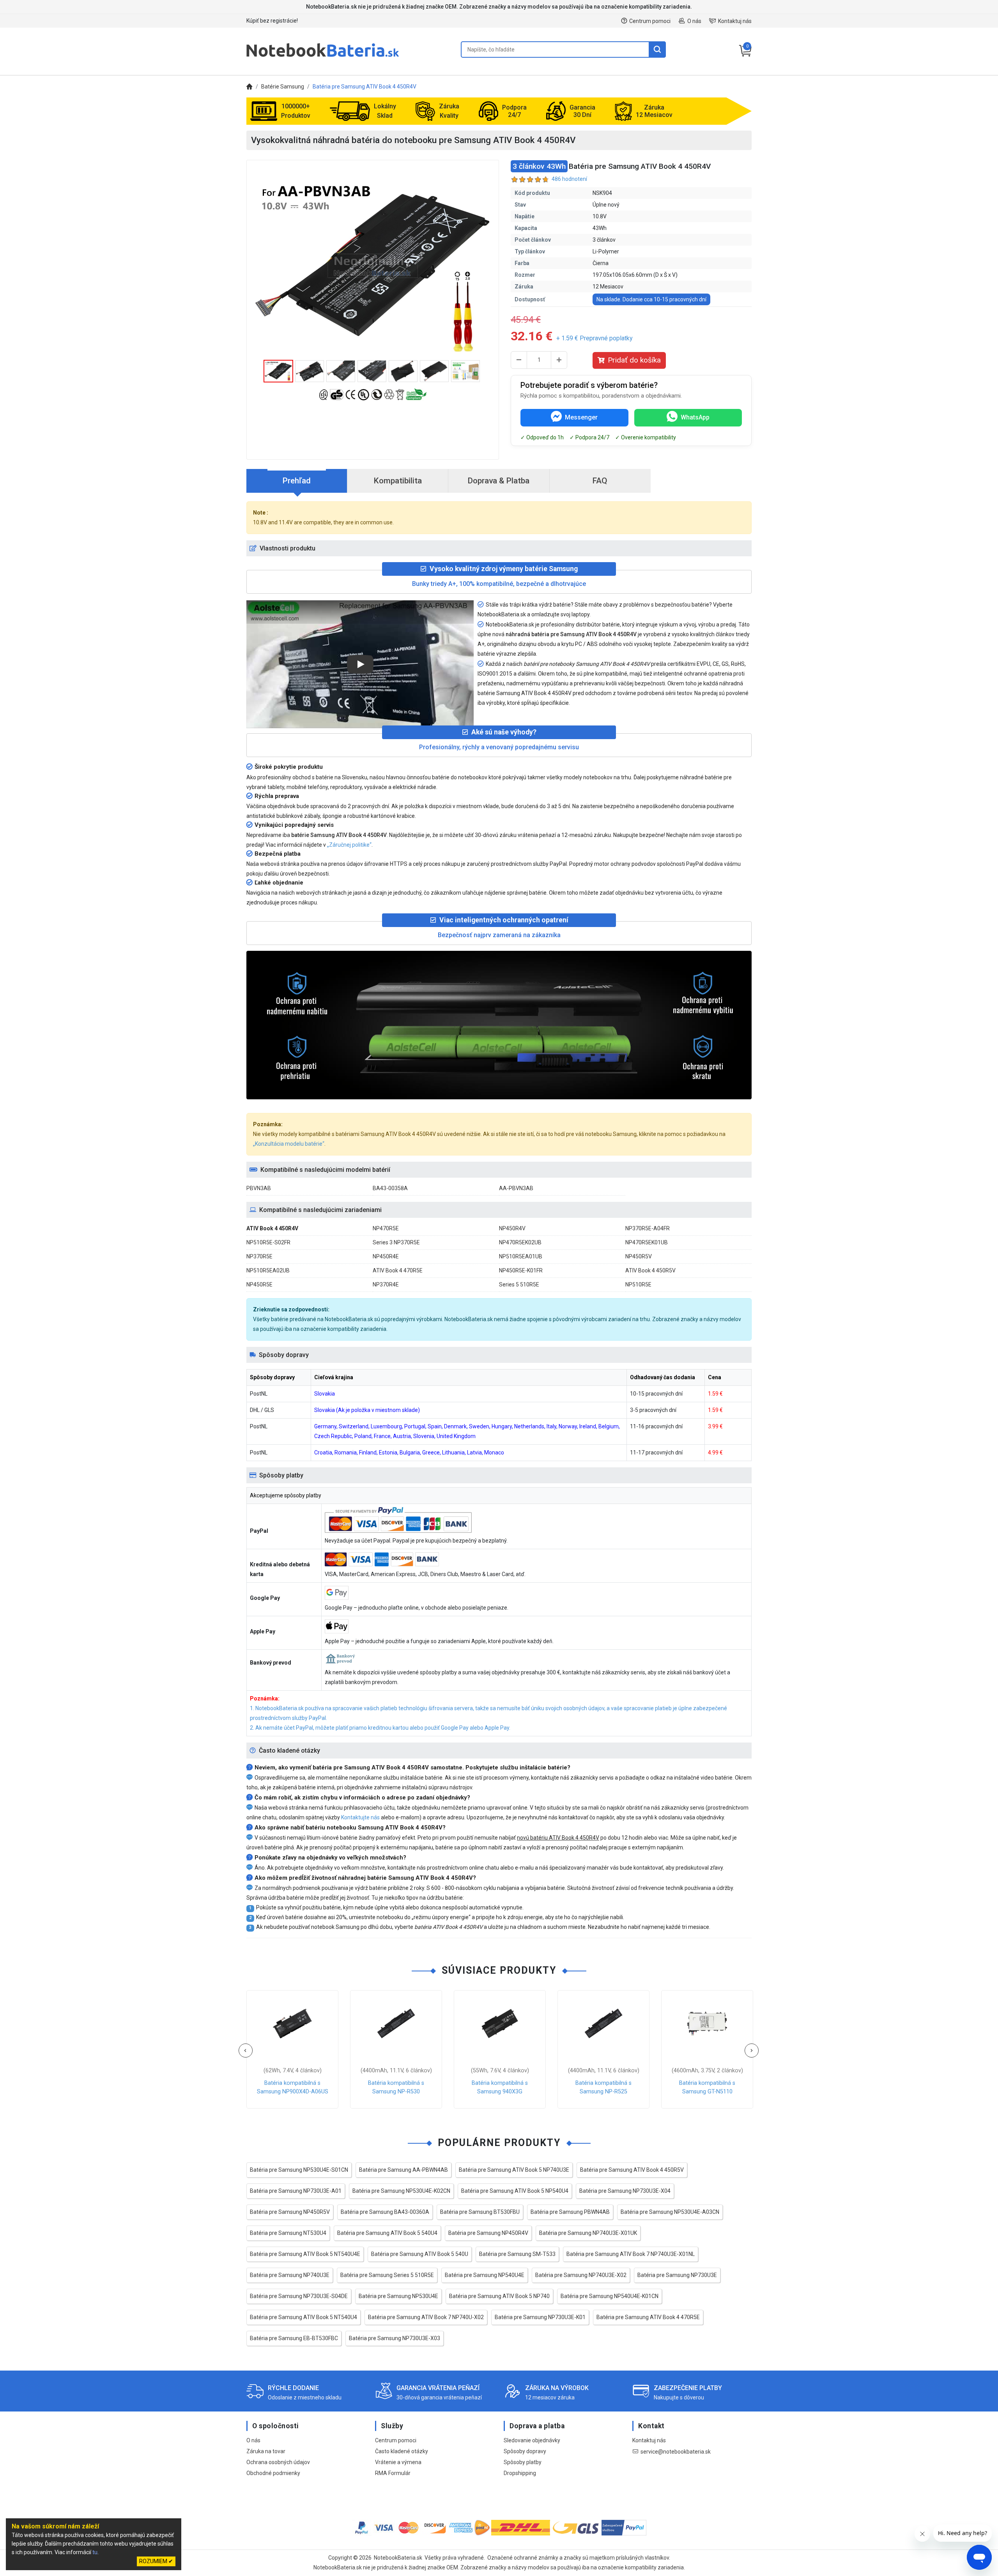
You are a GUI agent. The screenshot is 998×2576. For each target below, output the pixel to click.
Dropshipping (520, 2473)
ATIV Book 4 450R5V (650, 1270)
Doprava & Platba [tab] (499, 481)
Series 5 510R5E (519, 1284)
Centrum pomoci (650, 21)
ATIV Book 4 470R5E (398, 1270)
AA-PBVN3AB (516, 1188)
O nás (694, 21)
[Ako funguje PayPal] (624, 2529)
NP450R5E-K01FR (521, 1270)
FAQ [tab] (600, 481)
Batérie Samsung (283, 87)
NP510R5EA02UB (268, 1270)
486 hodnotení (569, 179)
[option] (373, 266)
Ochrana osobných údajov (278, 2462)
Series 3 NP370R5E (396, 1242)
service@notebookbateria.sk (676, 2452)
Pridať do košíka (634, 360)
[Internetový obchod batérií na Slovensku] (323, 57)
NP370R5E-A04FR (648, 1228)
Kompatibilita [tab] (398, 481)
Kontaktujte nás (360, 1817)
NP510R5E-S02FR (268, 1242)
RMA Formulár (393, 2473)
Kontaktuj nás (735, 21)
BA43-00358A (390, 1188)
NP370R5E (259, 1256)
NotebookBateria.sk (398, 2558)
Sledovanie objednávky (532, 2440)
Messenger (581, 417)
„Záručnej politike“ (349, 845)
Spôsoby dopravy (525, 2451)
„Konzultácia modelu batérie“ (289, 1144)
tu (95, 2552)
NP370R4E (386, 1284)
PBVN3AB (259, 1188)
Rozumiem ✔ (156, 2561)
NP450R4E (386, 1256)
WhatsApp (695, 417)
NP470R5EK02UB (520, 1242)
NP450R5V (639, 1256)
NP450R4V (512, 1228)
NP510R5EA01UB (521, 1256)
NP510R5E (638, 1284)
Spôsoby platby (523, 2462)
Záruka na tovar (266, 2451)
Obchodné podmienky (273, 2473)
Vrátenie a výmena (398, 2462)
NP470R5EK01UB (647, 1242)
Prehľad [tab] (297, 481)
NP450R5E (259, 1284)
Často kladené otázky (402, 2451)
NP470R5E (386, 1228)
